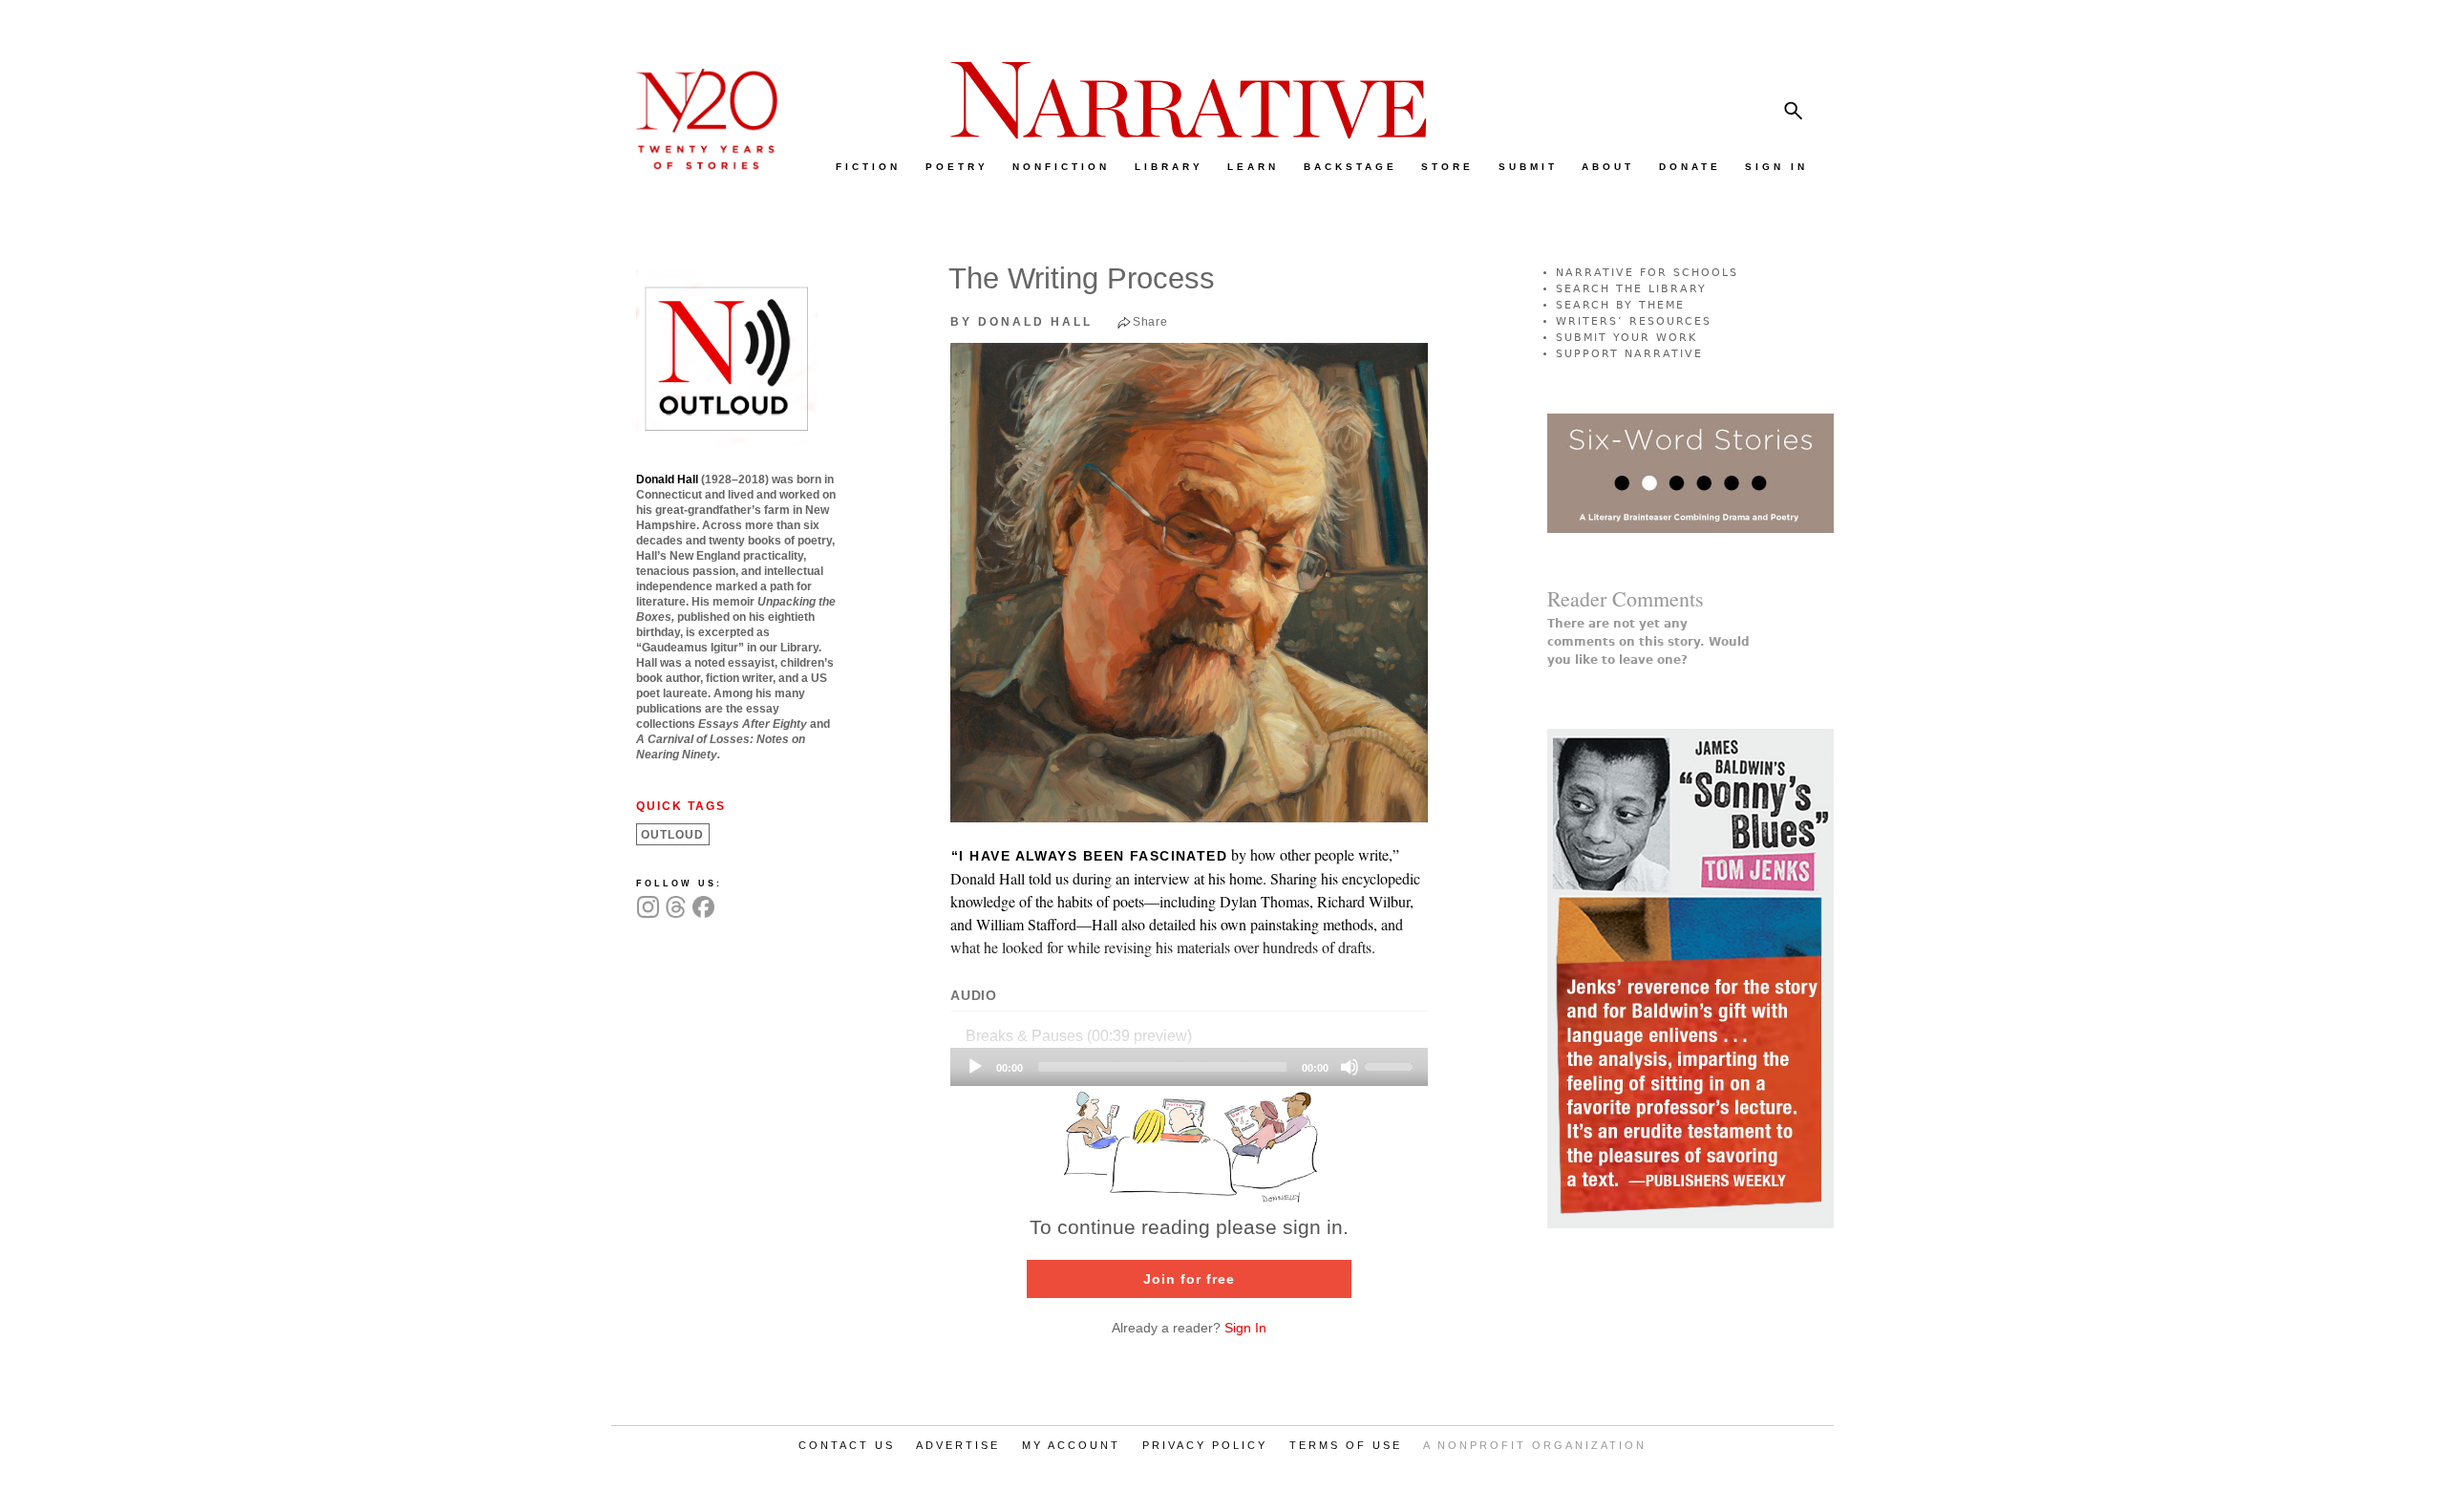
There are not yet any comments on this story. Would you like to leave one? (1648, 642)
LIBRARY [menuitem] (1169, 167)
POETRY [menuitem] (957, 167)
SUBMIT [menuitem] (1528, 167)
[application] (1189, 1067)
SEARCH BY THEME (1620, 305)
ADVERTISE (958, 1445)
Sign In (1245, 1328)
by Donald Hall (1021, 322)
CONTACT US (847, 1445)
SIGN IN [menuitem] (1776, 167)
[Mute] (1350, 1067)
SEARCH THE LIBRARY (1631, 289)
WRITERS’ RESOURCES (1634, 321)
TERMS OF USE (1346, 1445)
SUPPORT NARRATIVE (1629, 354)
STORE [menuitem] (1447, 167)
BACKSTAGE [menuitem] (1350, 167)
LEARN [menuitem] (1253, 167)
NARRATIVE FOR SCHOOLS (1647, 273)
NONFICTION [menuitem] (1061, 167)
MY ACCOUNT (1071, 1445)
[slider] (1392, 1065)
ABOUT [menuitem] (1608, 167)
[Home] (697, 165)
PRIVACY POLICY (1205, 1445)
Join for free (1189, 1279)
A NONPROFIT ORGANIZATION (1535, 1445)
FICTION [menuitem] (868, 167)
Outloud (673, 835)
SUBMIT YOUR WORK (1626, 338)
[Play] (975, 1067)
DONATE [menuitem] (1690, 167)
